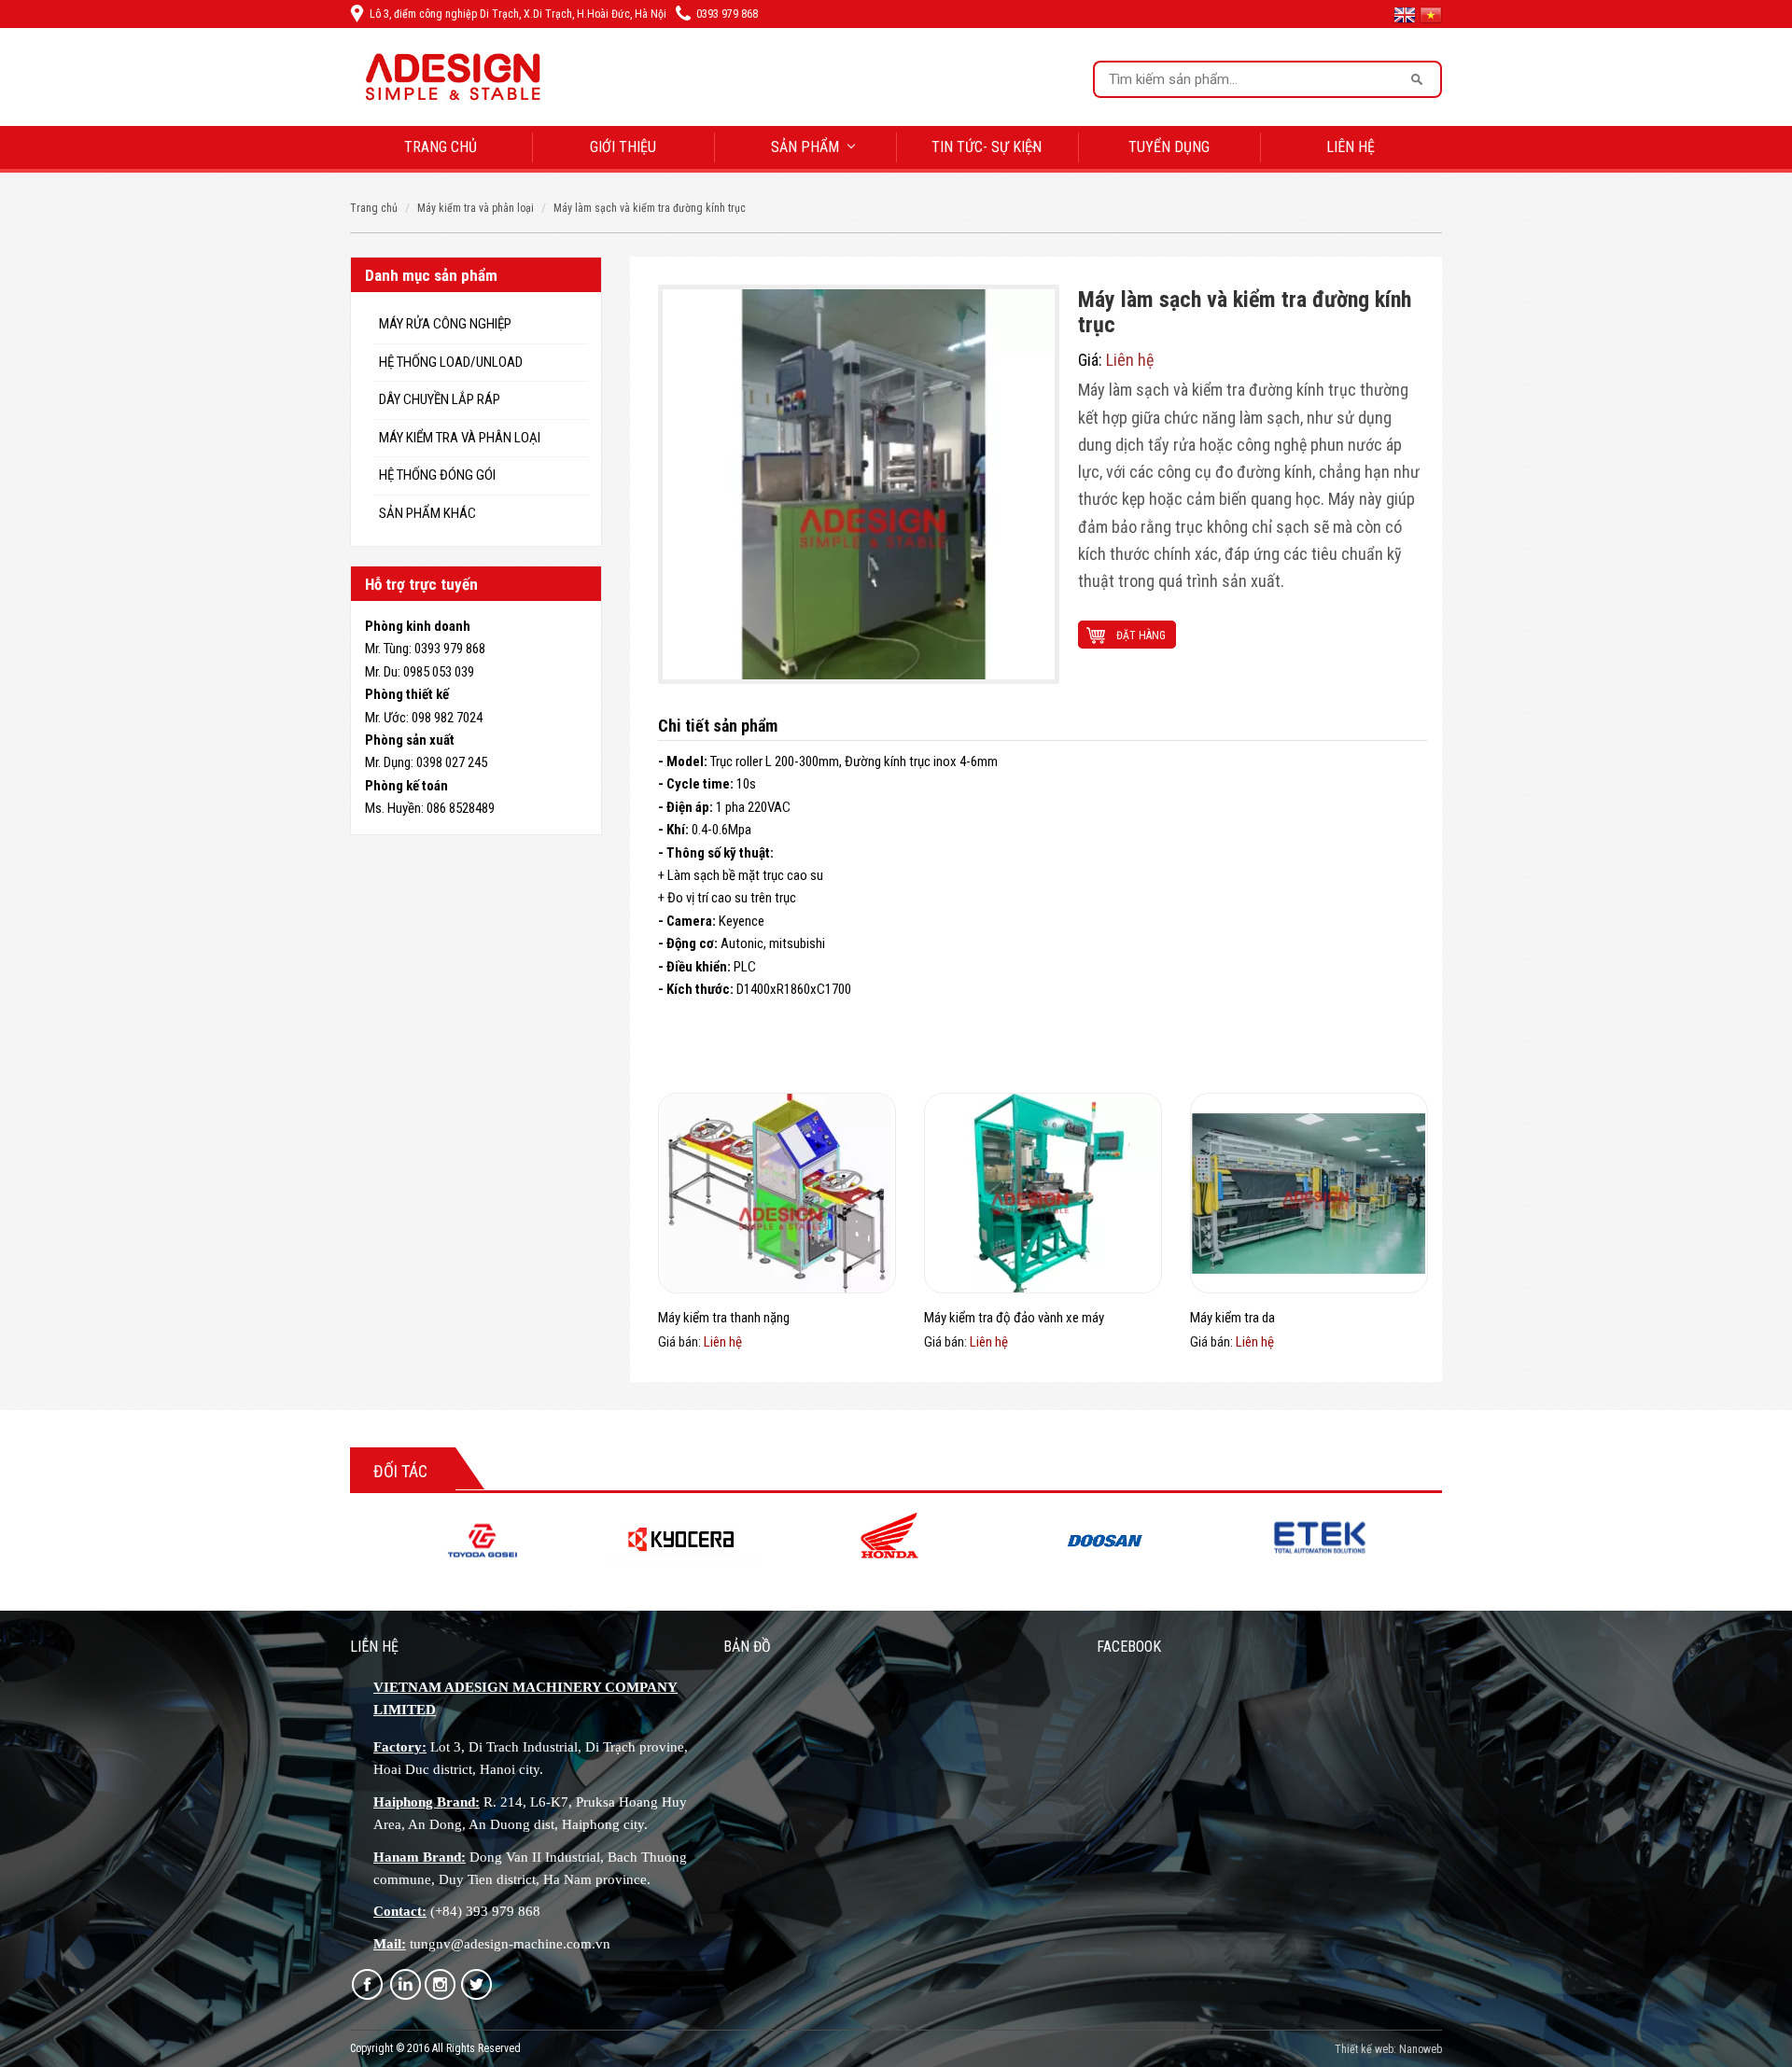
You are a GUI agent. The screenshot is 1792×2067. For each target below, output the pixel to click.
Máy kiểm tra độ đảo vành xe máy (1014, 1318)
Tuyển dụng (1169, 147)
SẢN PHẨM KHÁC (427, 513)
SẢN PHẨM (805, 147)
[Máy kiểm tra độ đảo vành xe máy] (1043, 1193)
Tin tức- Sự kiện (987, 147)
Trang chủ (441, 147)
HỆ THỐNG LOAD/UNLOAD (451, 362)
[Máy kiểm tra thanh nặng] (777, 1193)
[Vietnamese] (1431, 14)
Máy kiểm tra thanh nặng (724, 1318)
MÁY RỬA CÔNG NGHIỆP (445, 324)
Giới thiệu (623, 147)
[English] (1407, 14)
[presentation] (341, 1547)
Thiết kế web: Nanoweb (1388, 2049)
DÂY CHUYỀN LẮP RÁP (440, 399)
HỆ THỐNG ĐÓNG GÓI (437, 475)
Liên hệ (1351, 147)
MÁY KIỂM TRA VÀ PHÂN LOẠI (476, 208)
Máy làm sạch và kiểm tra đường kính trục (650, 208)
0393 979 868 (727, 14)
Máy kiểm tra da (1232, 1318)
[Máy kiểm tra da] (1309, 1193)
